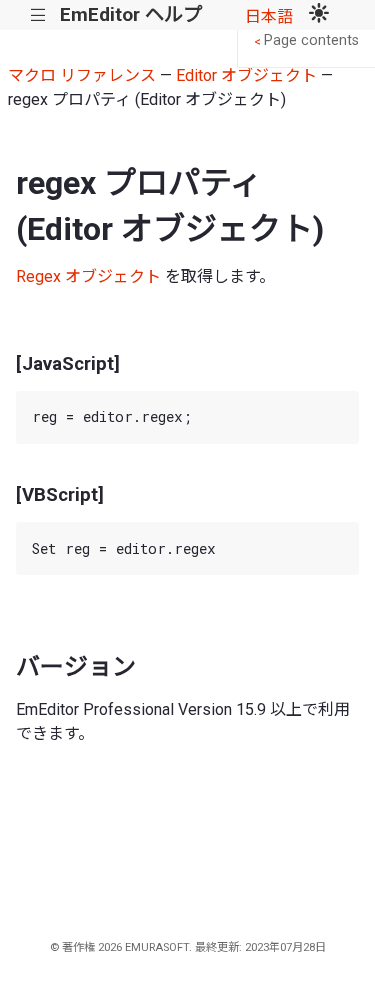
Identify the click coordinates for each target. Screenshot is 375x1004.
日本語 (269, 16)
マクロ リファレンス (82, 75)
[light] (319, 15)
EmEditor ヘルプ (131, 14)
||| (38, 15)
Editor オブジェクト (246, 75)
